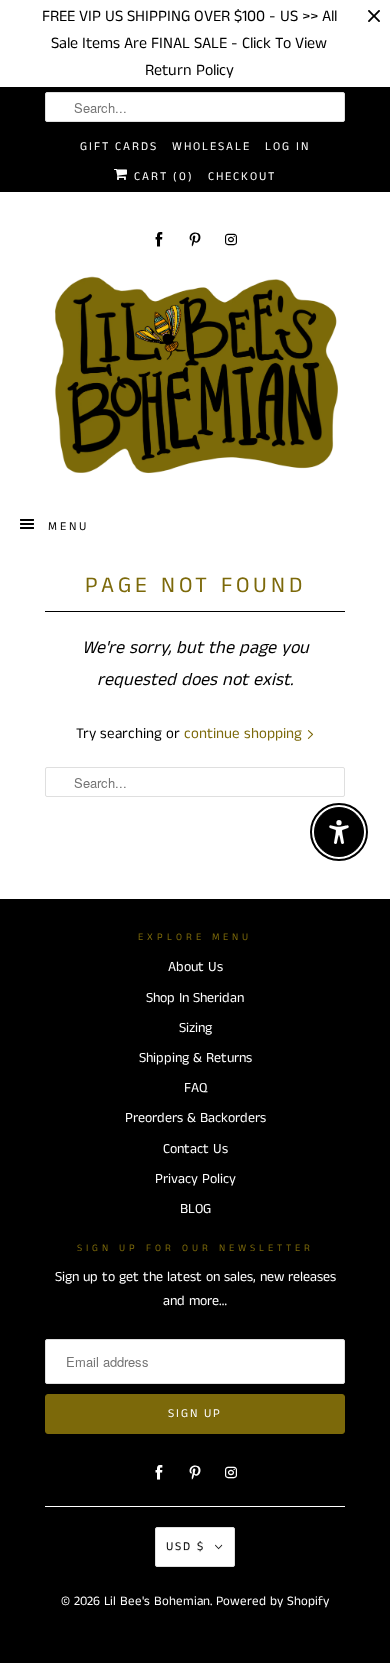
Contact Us (195, 1149)
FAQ (195, 1088)
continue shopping (245, 733)
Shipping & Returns (195, 1058)
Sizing (195, 1028)
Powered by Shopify (272, 1601)
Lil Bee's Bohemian (157, 1601)
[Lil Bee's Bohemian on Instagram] (231, 239)
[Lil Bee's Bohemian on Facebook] (159, 239)
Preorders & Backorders (195, 1118)
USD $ (185, 1546)
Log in (287, 146)
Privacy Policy (195, 1179)
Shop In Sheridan (195, 998)
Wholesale (211, 146)
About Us (195, 967)
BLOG (195, 1209)
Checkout (242, 176)
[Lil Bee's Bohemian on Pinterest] (195, 239)
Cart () (161, 176)
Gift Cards (119, 146)
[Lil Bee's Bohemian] (195, 376)
